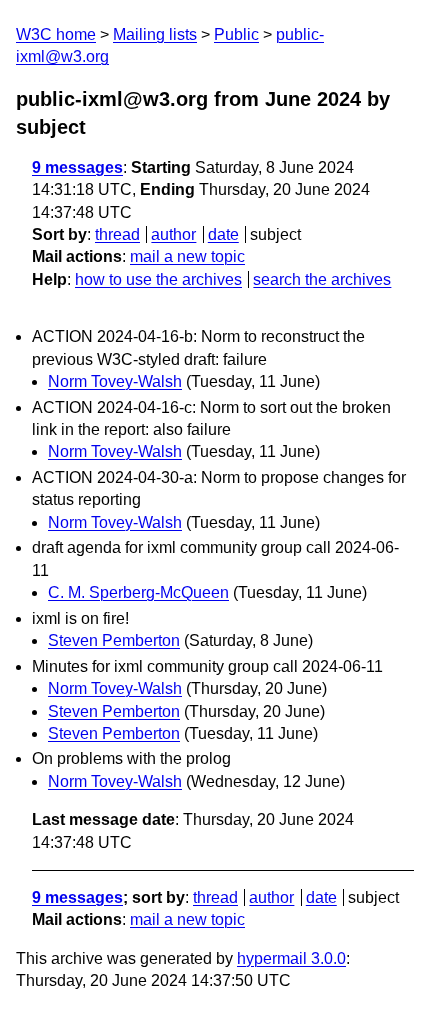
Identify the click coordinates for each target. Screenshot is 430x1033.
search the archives (322, 279)
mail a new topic (187, 256)
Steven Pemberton (114, 640)
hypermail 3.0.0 (291, 958)
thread (117, 234)
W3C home (56, 34)
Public (236, 34)
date (223, 234)
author (173, 234)
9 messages (77, 167)
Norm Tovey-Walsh (115, 381)
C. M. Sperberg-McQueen (138, 592)
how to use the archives (158, 279)
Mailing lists (155, 34)
